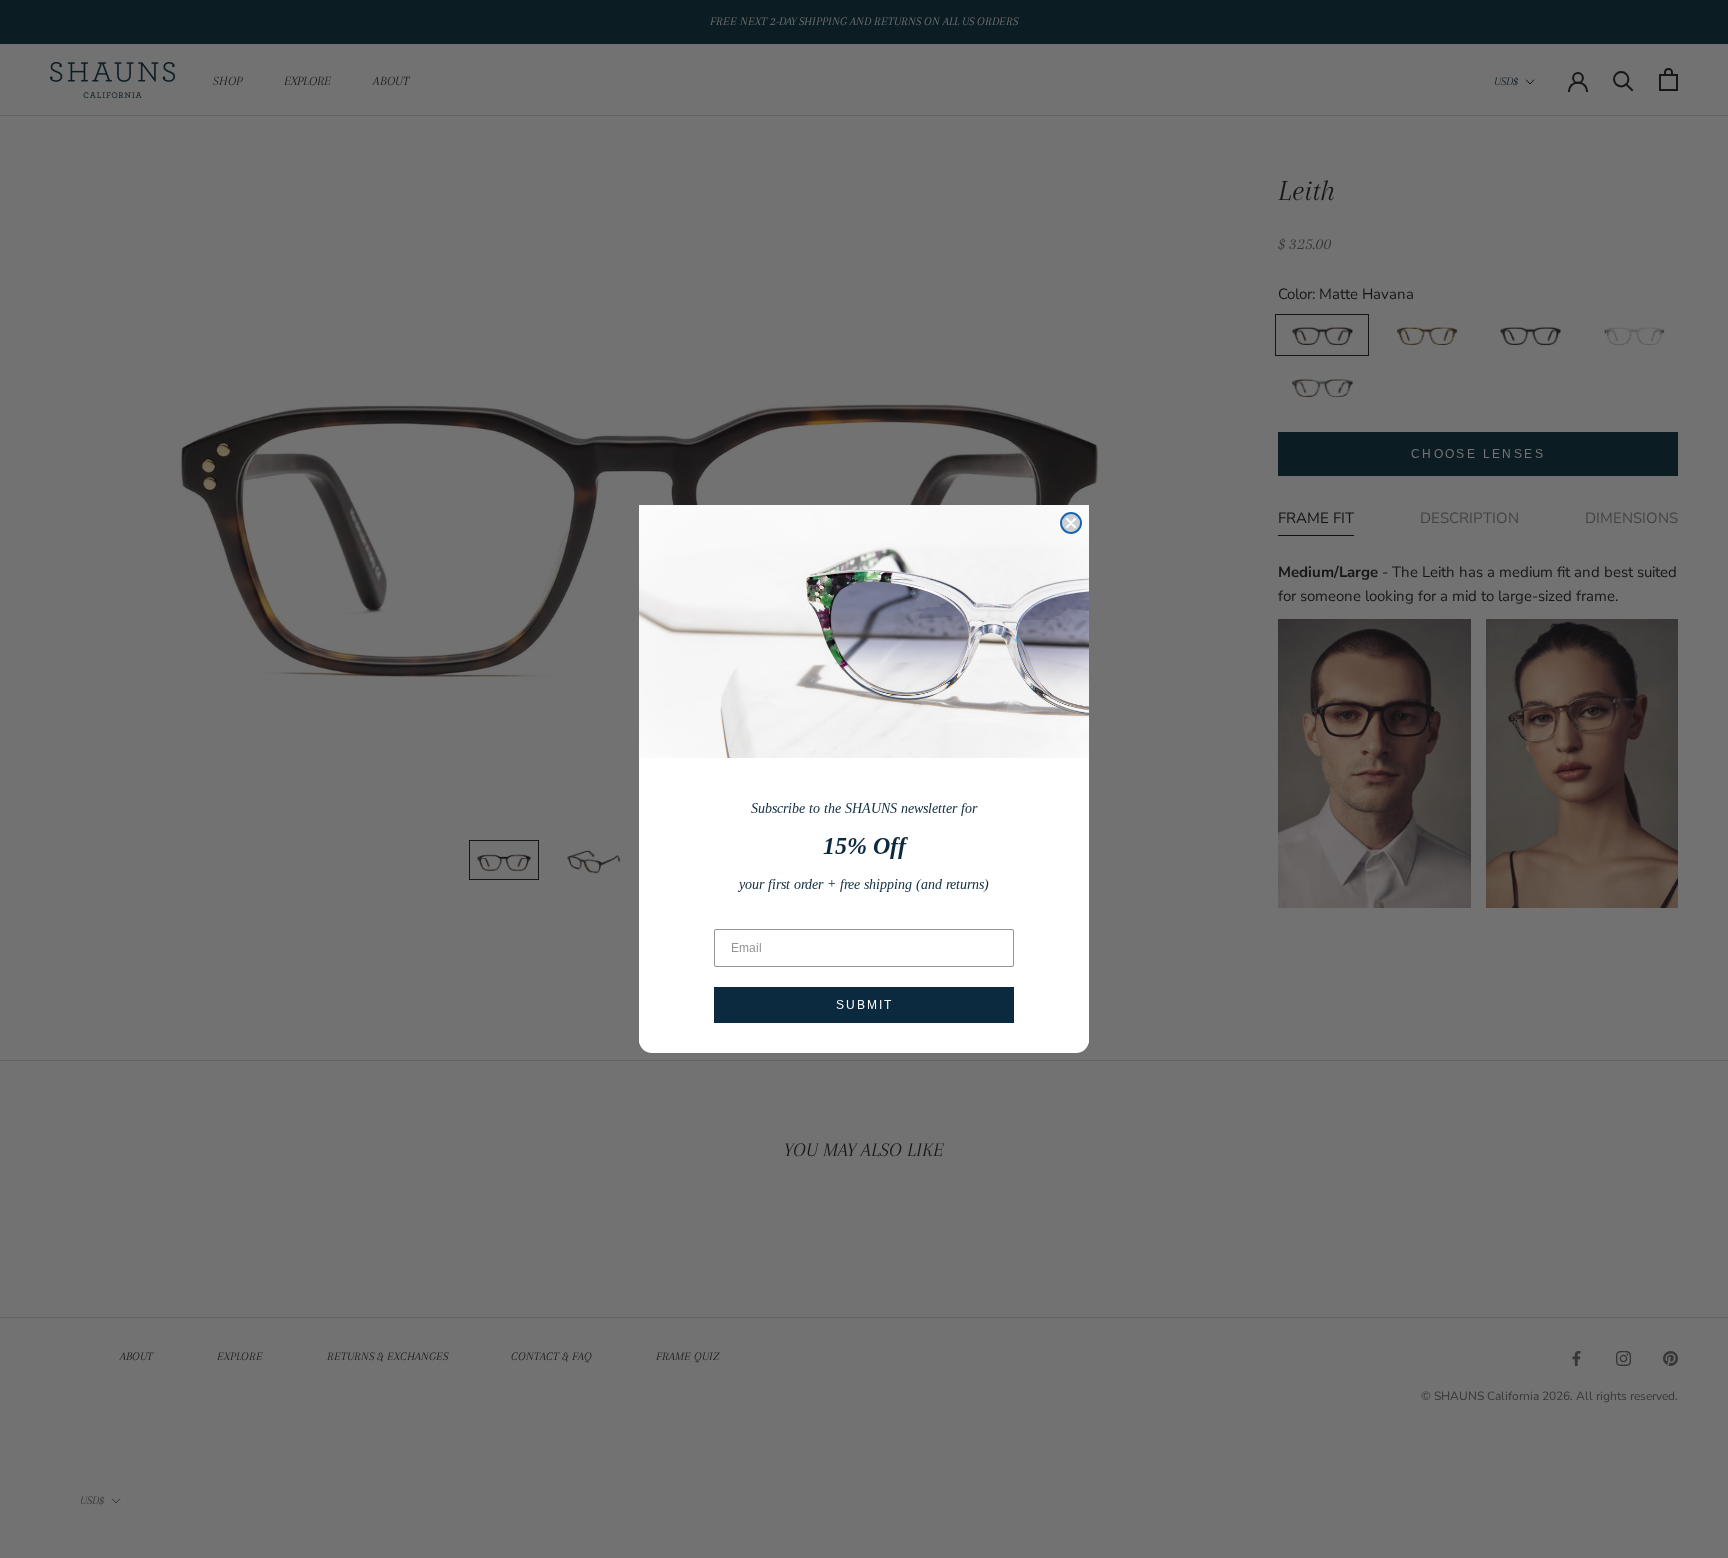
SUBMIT (864, 1005)
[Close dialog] (1071, 523)
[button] (864, 631)
